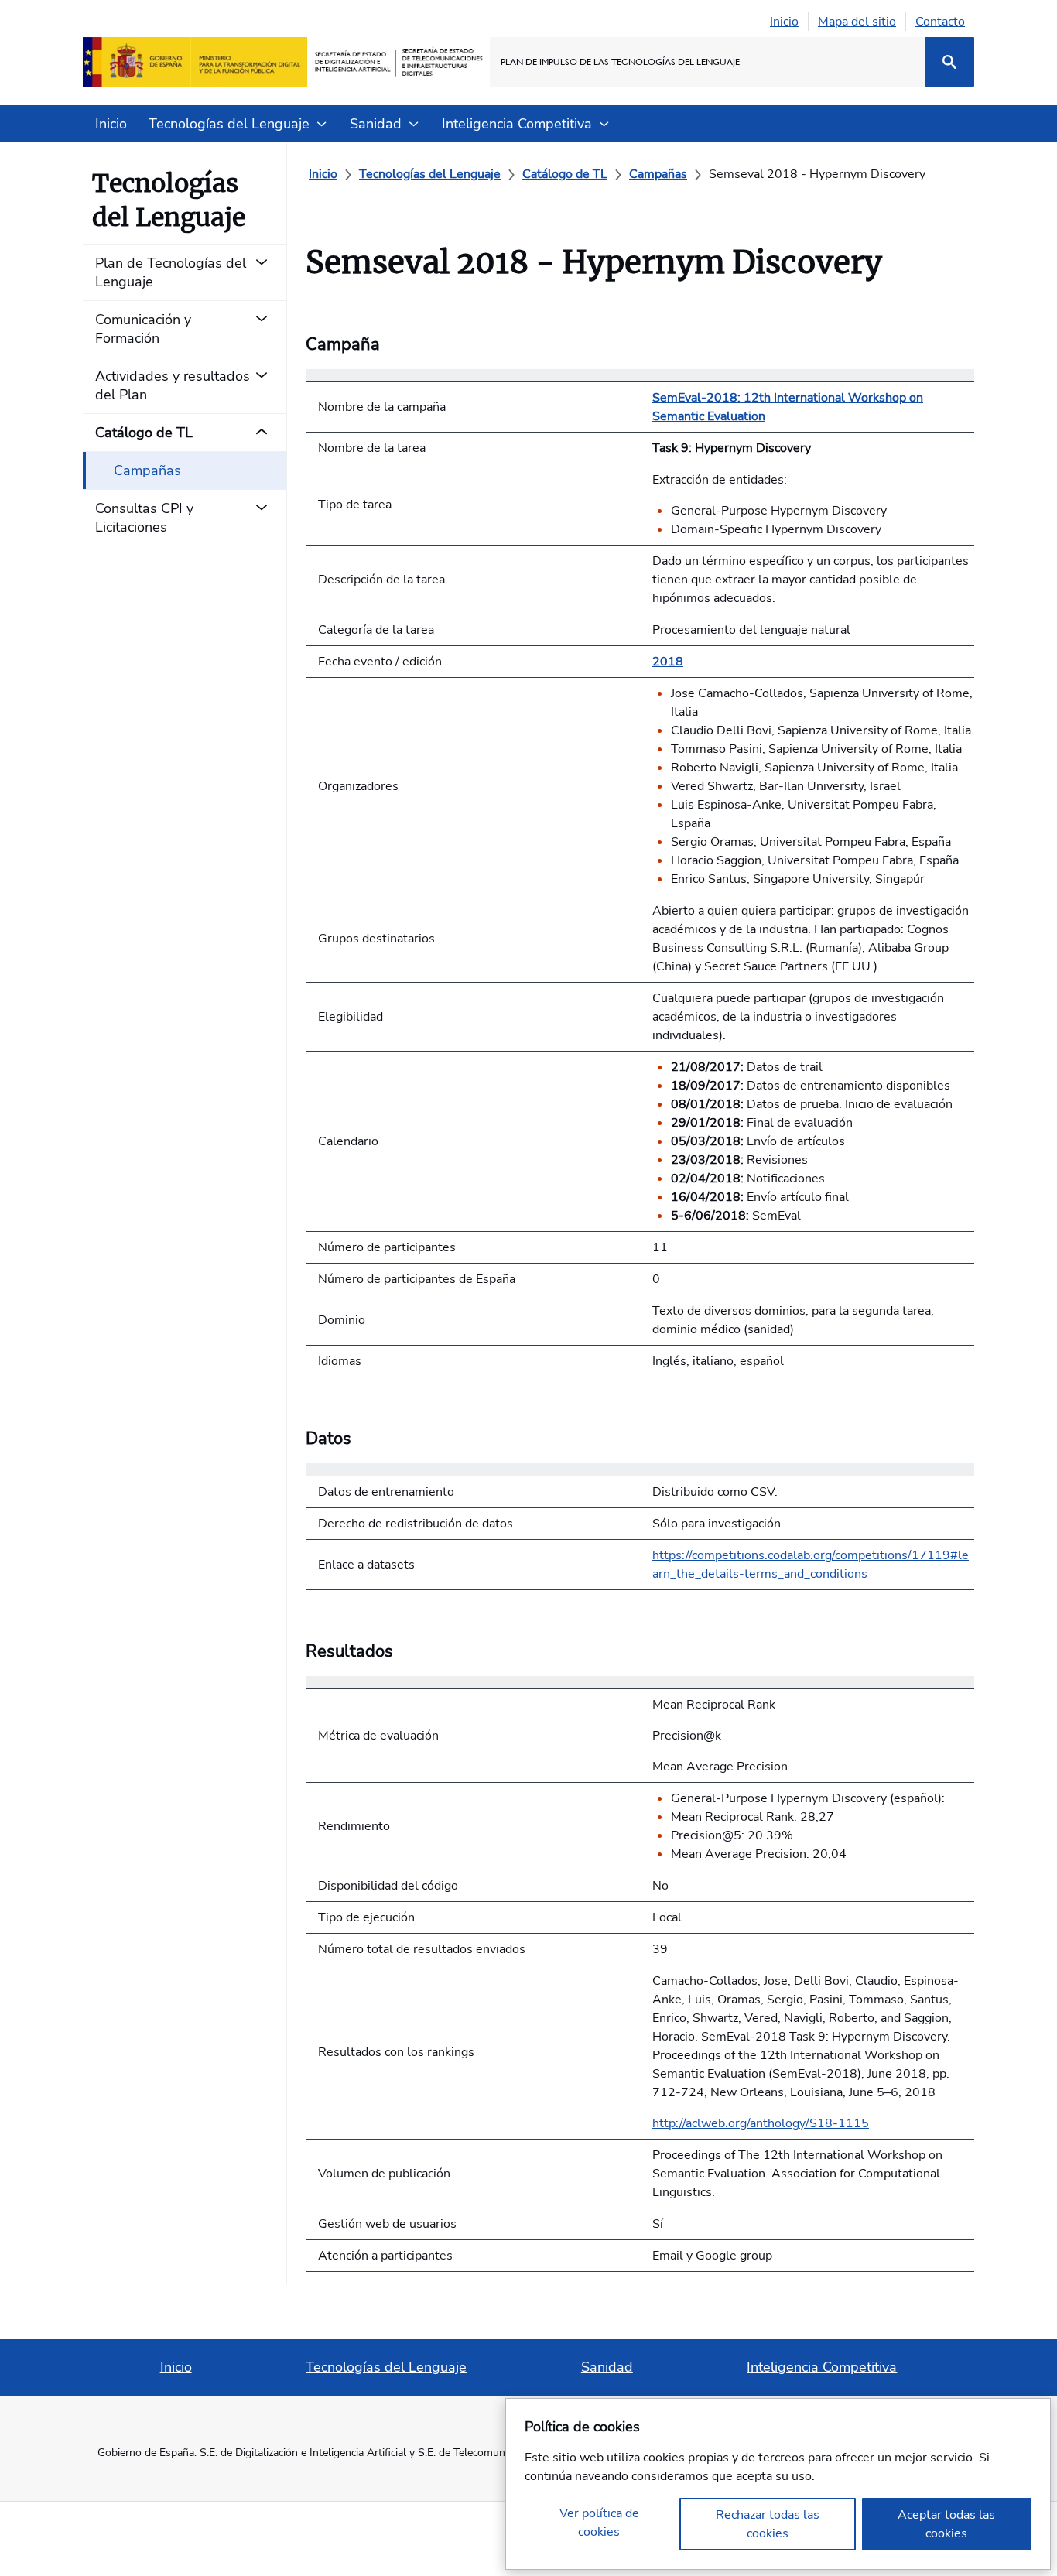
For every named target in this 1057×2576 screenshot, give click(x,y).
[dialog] (778, 2484)
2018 (668, 662)
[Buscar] (949, 62)
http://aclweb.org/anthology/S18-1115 (761, 2123)
